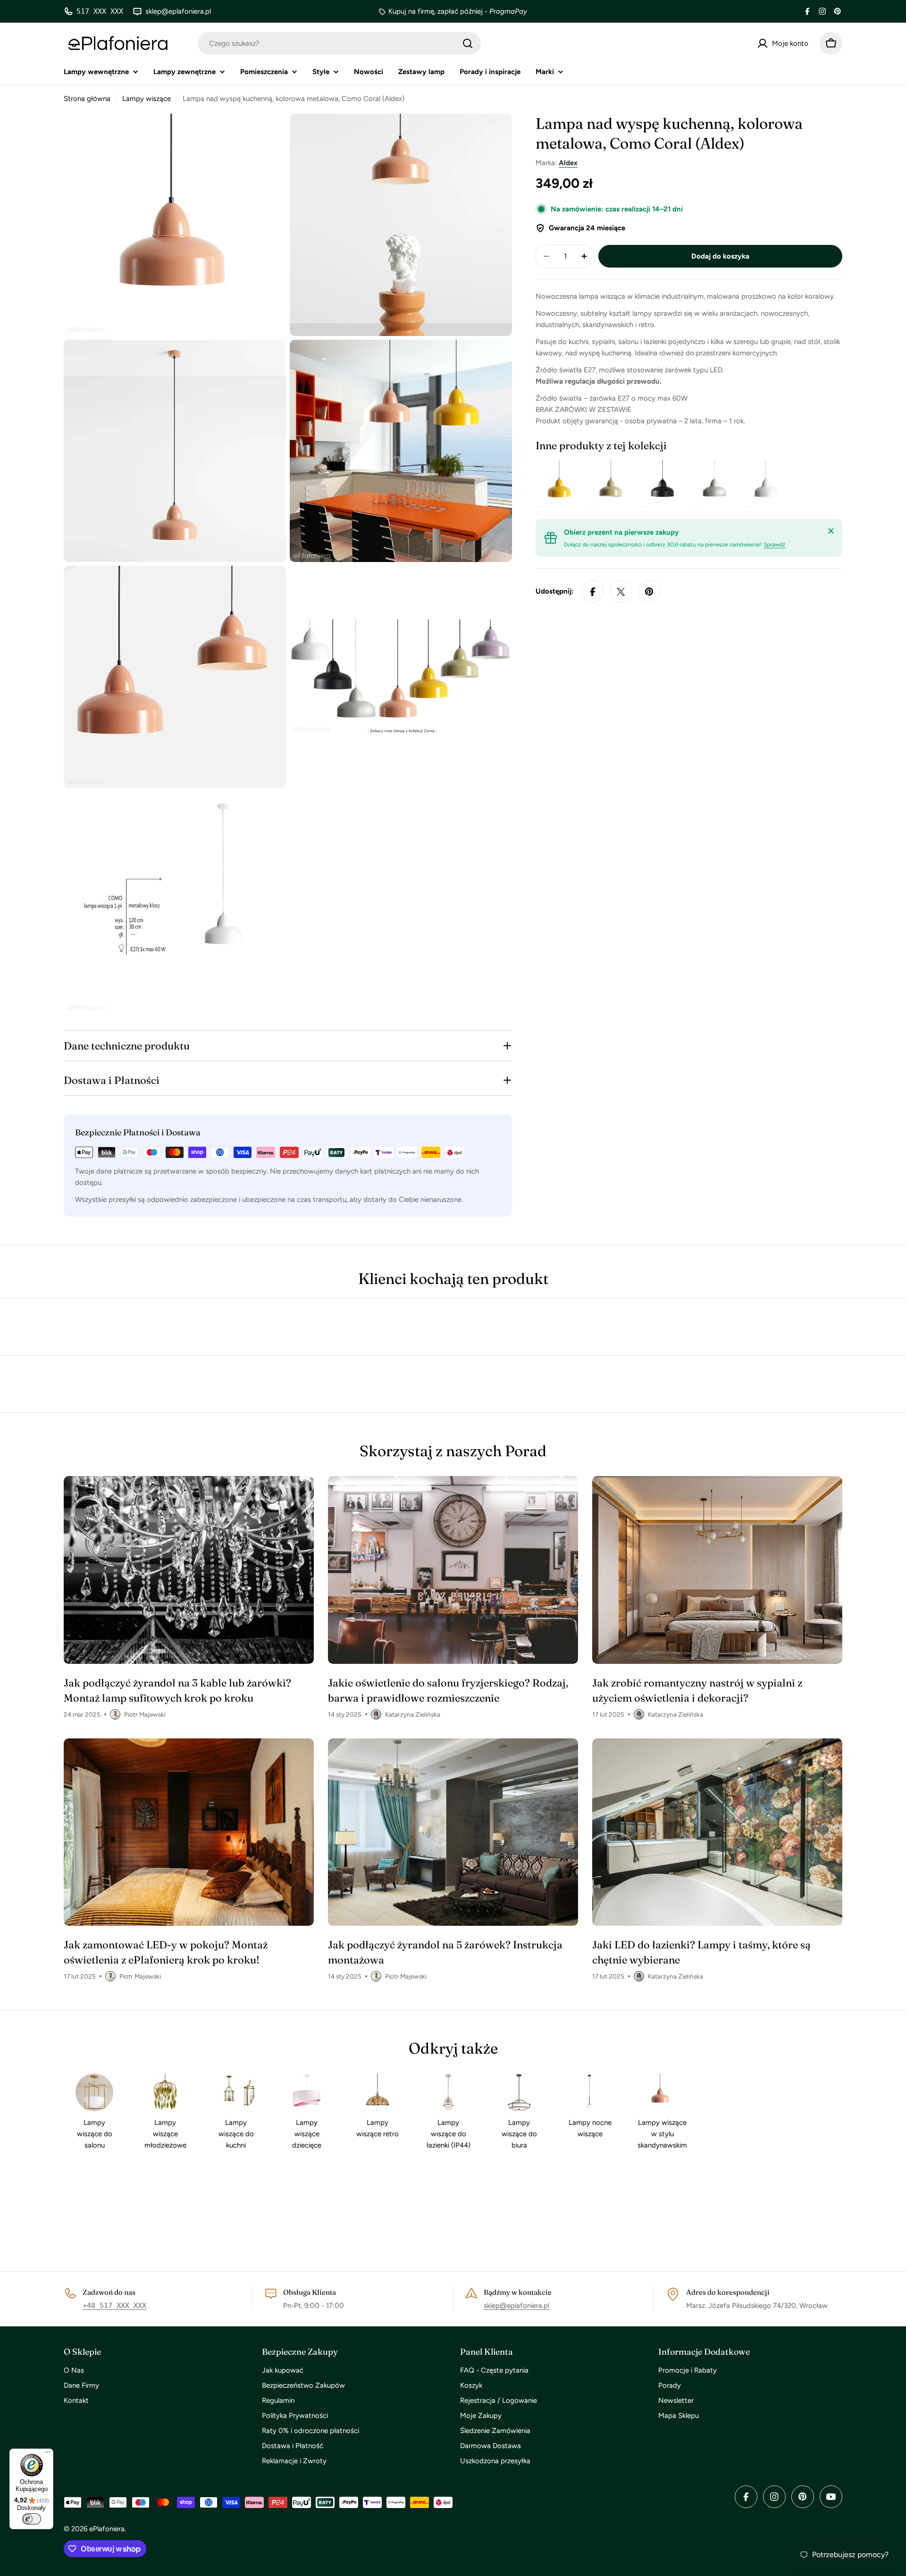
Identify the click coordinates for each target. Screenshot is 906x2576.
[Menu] (48, 2454)
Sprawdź (774, 545)
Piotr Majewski (145, 1714)
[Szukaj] (468, 43)
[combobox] (339, 43)
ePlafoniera (107, 2529)
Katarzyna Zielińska (413, 1714)
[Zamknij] (831, 531)
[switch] (32, 2519)
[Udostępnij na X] (621, 592)
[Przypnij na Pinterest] (649, 592)
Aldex (568, 163)
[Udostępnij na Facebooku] (593, 592)
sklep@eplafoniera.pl (516, 2306)
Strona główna (87, 99)
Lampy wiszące (147, 99)
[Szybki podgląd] (567, 484)
